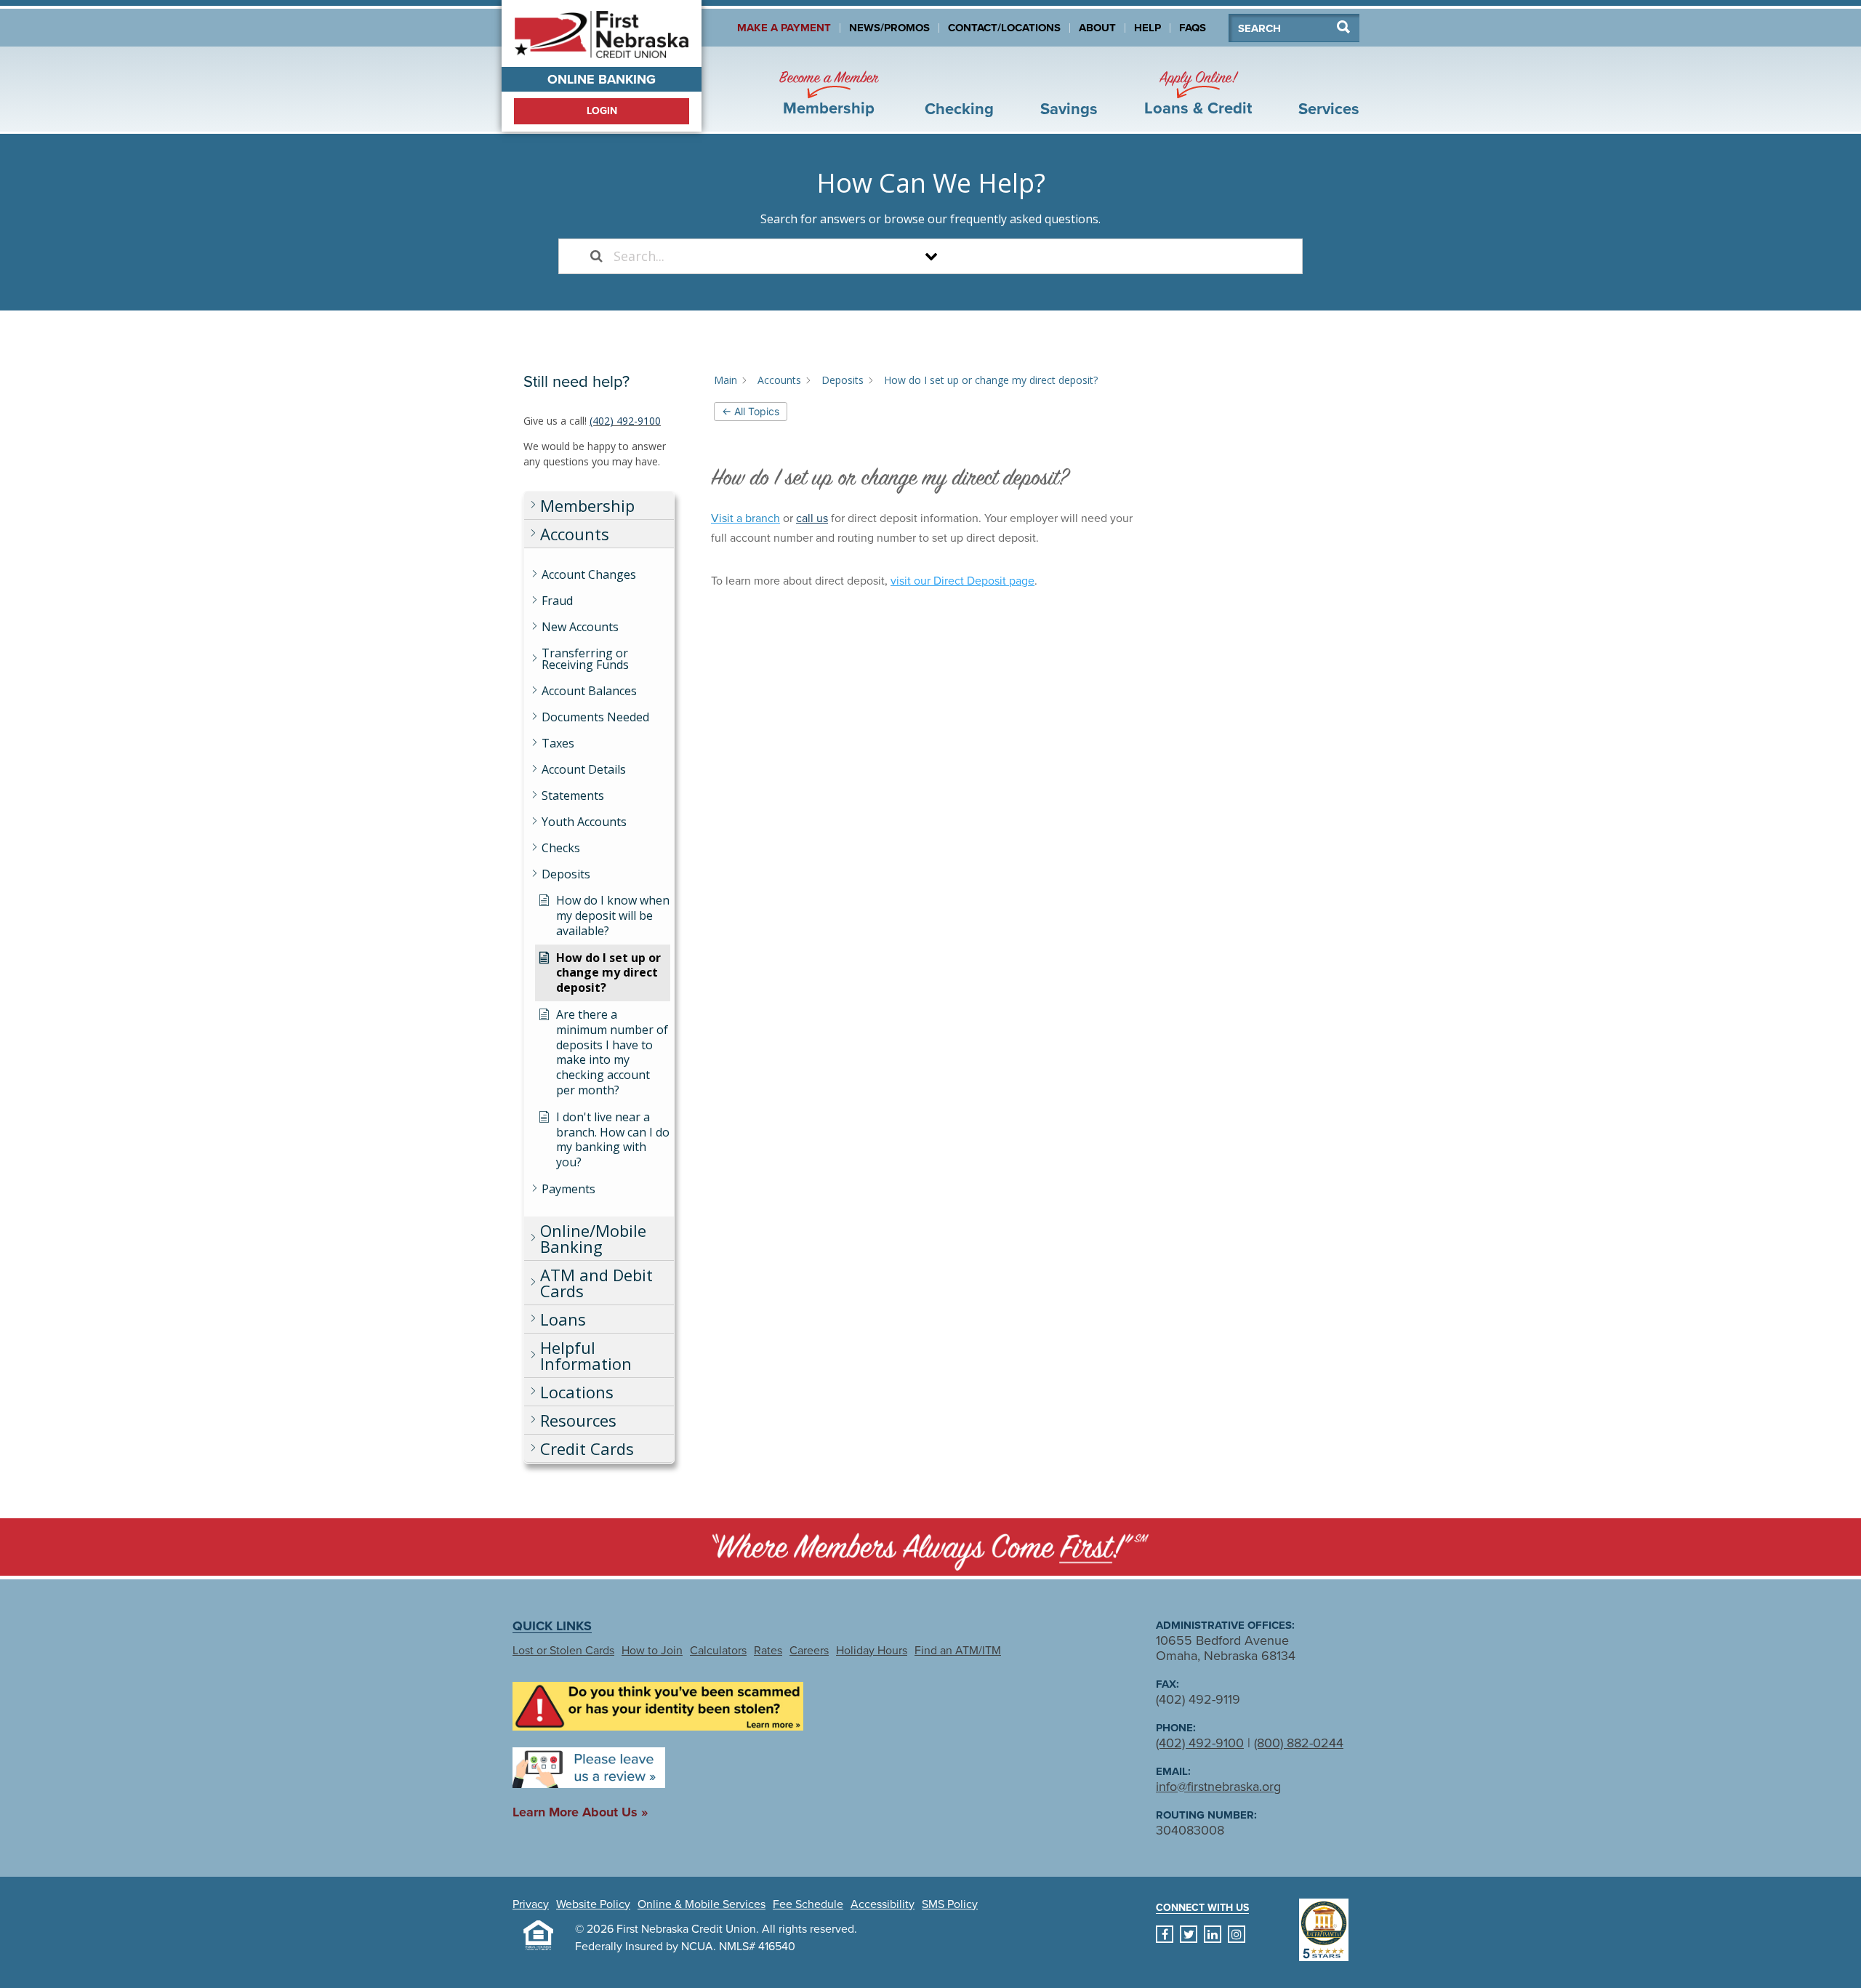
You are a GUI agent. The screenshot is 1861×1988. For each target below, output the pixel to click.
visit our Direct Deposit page (962, 581)
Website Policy (593, 1904)
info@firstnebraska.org (1218, 1787)
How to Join (652, 1651)
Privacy (531, 1904)
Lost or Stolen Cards (563, 1651)
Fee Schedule (808, 1904)
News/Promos (889, 28)
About (1097, 28)
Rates (768, 1651)
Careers (809, 1651)
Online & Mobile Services (702, 1904)
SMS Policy (950, 1904)
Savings (1069, 109)
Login (602, 111)
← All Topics (751, 411)
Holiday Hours (872, 1651)
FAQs (1193, 28)
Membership (829, 93)
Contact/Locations (1004, 28)
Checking (959, 109)
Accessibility (883, 1904)
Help (1147, 28)
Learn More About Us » (580, 1812)
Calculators (718, 1651)
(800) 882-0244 (1299, 1743)
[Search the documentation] (596, 256)
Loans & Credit (1198, 93)
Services (1329, 109)
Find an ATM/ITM (958, 1651)
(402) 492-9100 (625, 421)
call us (812, 518)
